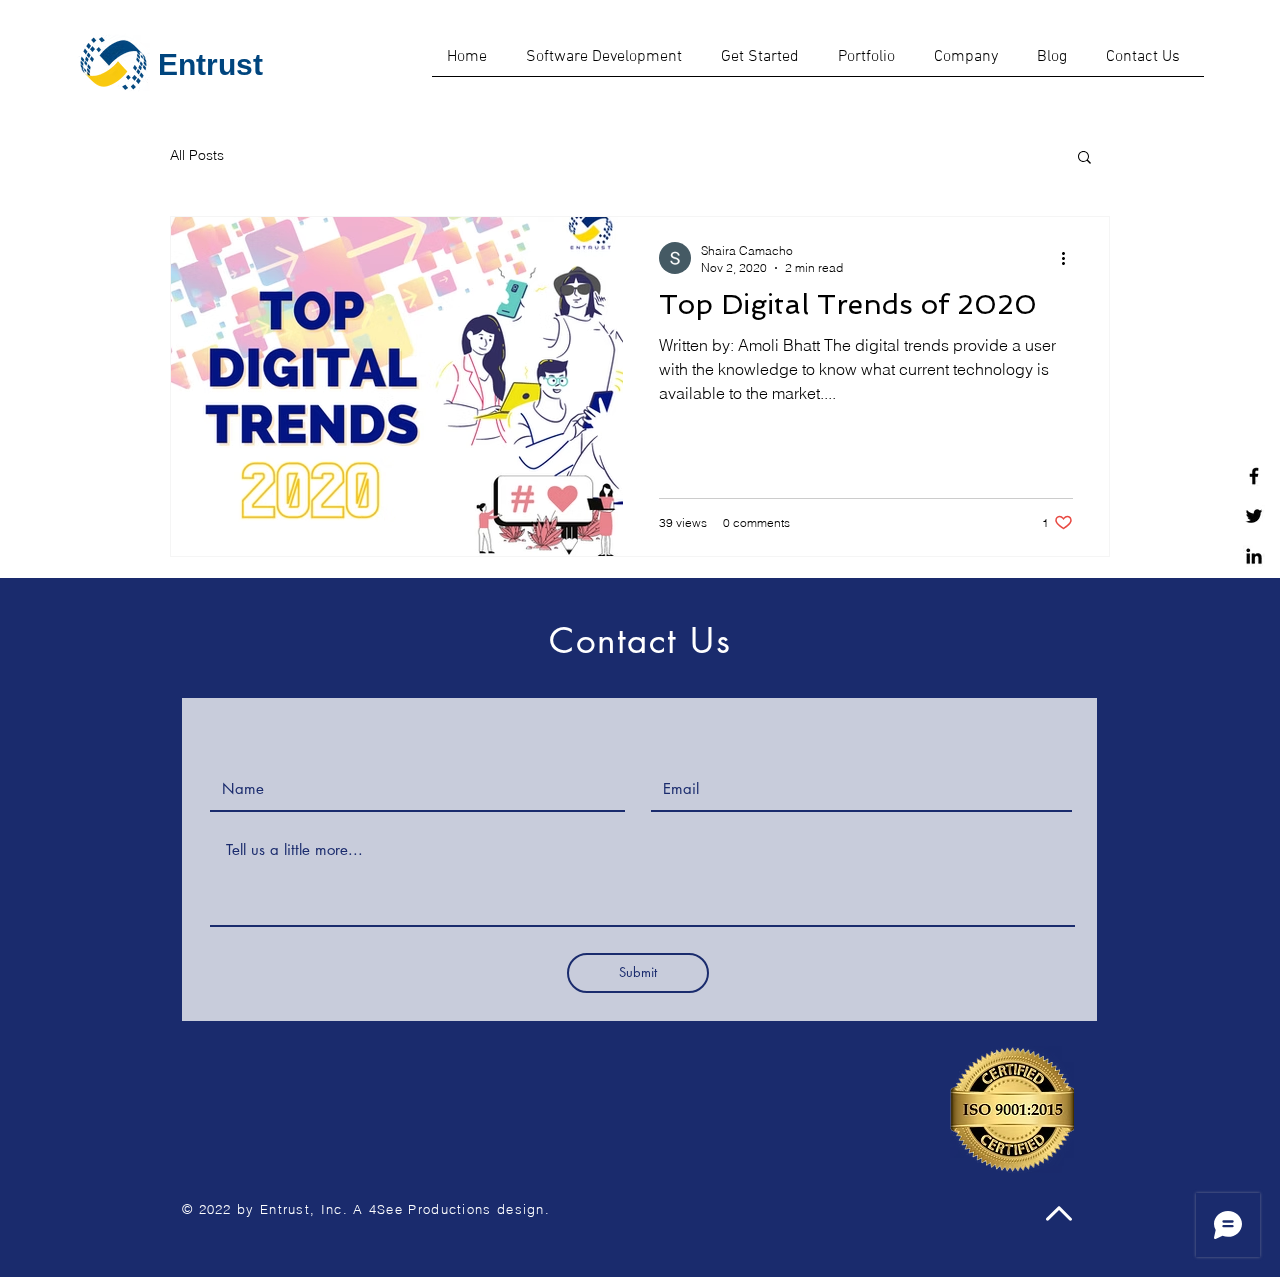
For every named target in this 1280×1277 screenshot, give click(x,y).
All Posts (197, 155)
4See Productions (430, 1209)
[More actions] (1070, 258)
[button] (1084, 158)
